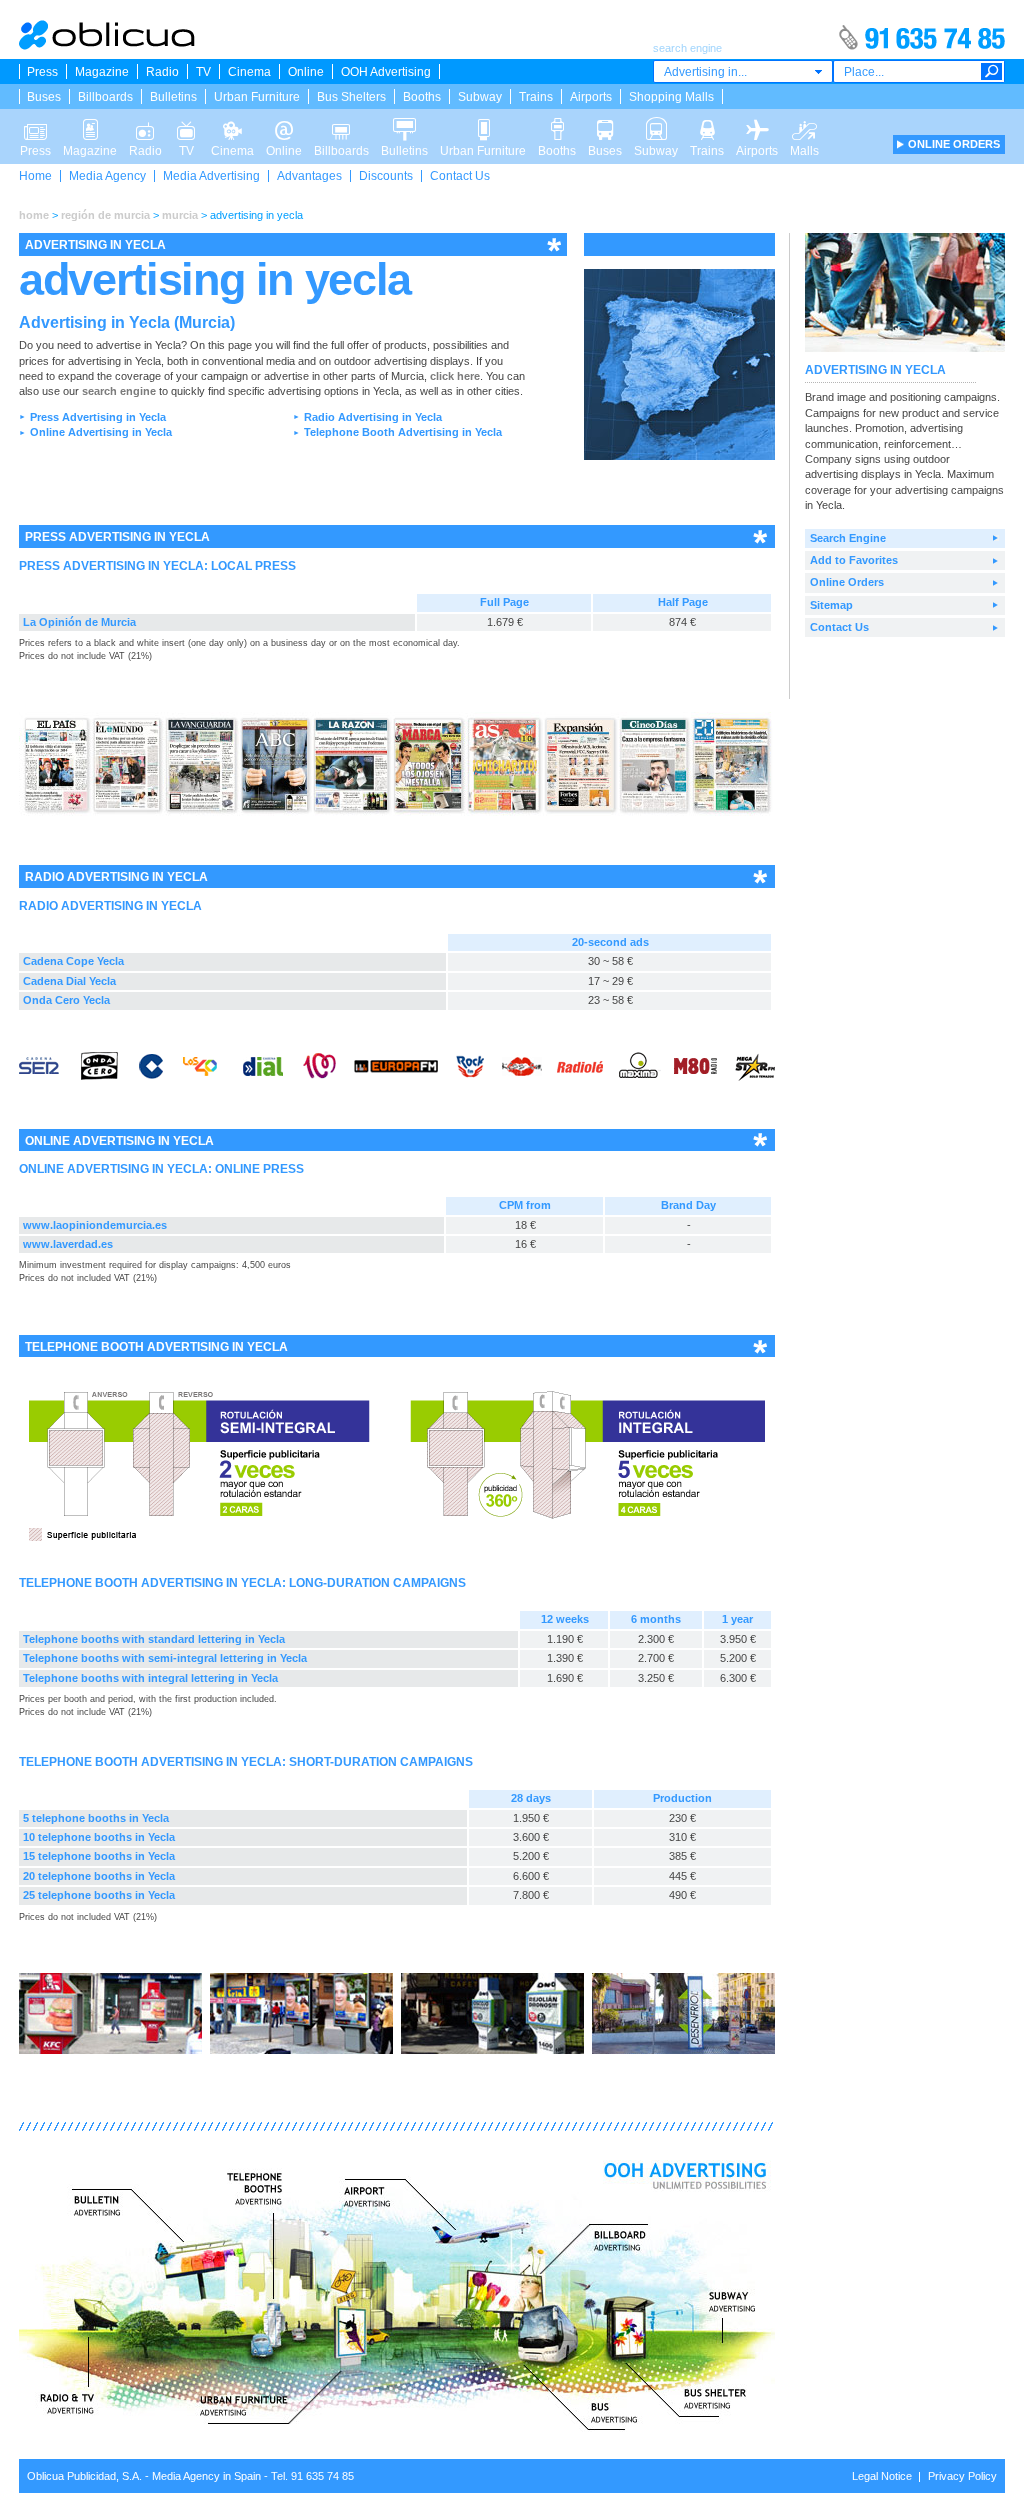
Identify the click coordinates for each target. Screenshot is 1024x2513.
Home (35, 176)
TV (203, 72)
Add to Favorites (854, 560)
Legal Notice (882, 2476)
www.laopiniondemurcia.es (95, 1225)
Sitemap (831, 605)
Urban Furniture (257, 97)
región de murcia (105, 215)
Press (42, 72)
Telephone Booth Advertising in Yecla (403, 432)
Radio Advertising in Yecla (373, 417)
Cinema (249, 72)
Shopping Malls (671, 97)
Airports (591, 97)
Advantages (309, 176)
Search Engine (848, 538)
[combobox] (743, 71)
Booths (422, 97)
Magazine (102, 72)
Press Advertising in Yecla (98, 417)
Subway (480, 97)
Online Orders (847, 582)
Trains (536, 97)
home (34, 215)
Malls (804, 123)
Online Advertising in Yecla (101, 432)
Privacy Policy (962, 2476)
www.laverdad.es (68, 1244)
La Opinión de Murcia (79, 622)
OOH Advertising (386, 72)
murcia (180, 215)
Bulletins (173, 97)
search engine (119, 391)
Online (306, 72)
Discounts (386, 176)
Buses (44, 97)
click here (455, 376)
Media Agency (107, 176)
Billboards (105, 97)
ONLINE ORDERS (954, 144)
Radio (162, 72)
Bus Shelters (351, 97)
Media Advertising (211, 176)
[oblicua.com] (108, 46)
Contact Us (460, 176)
